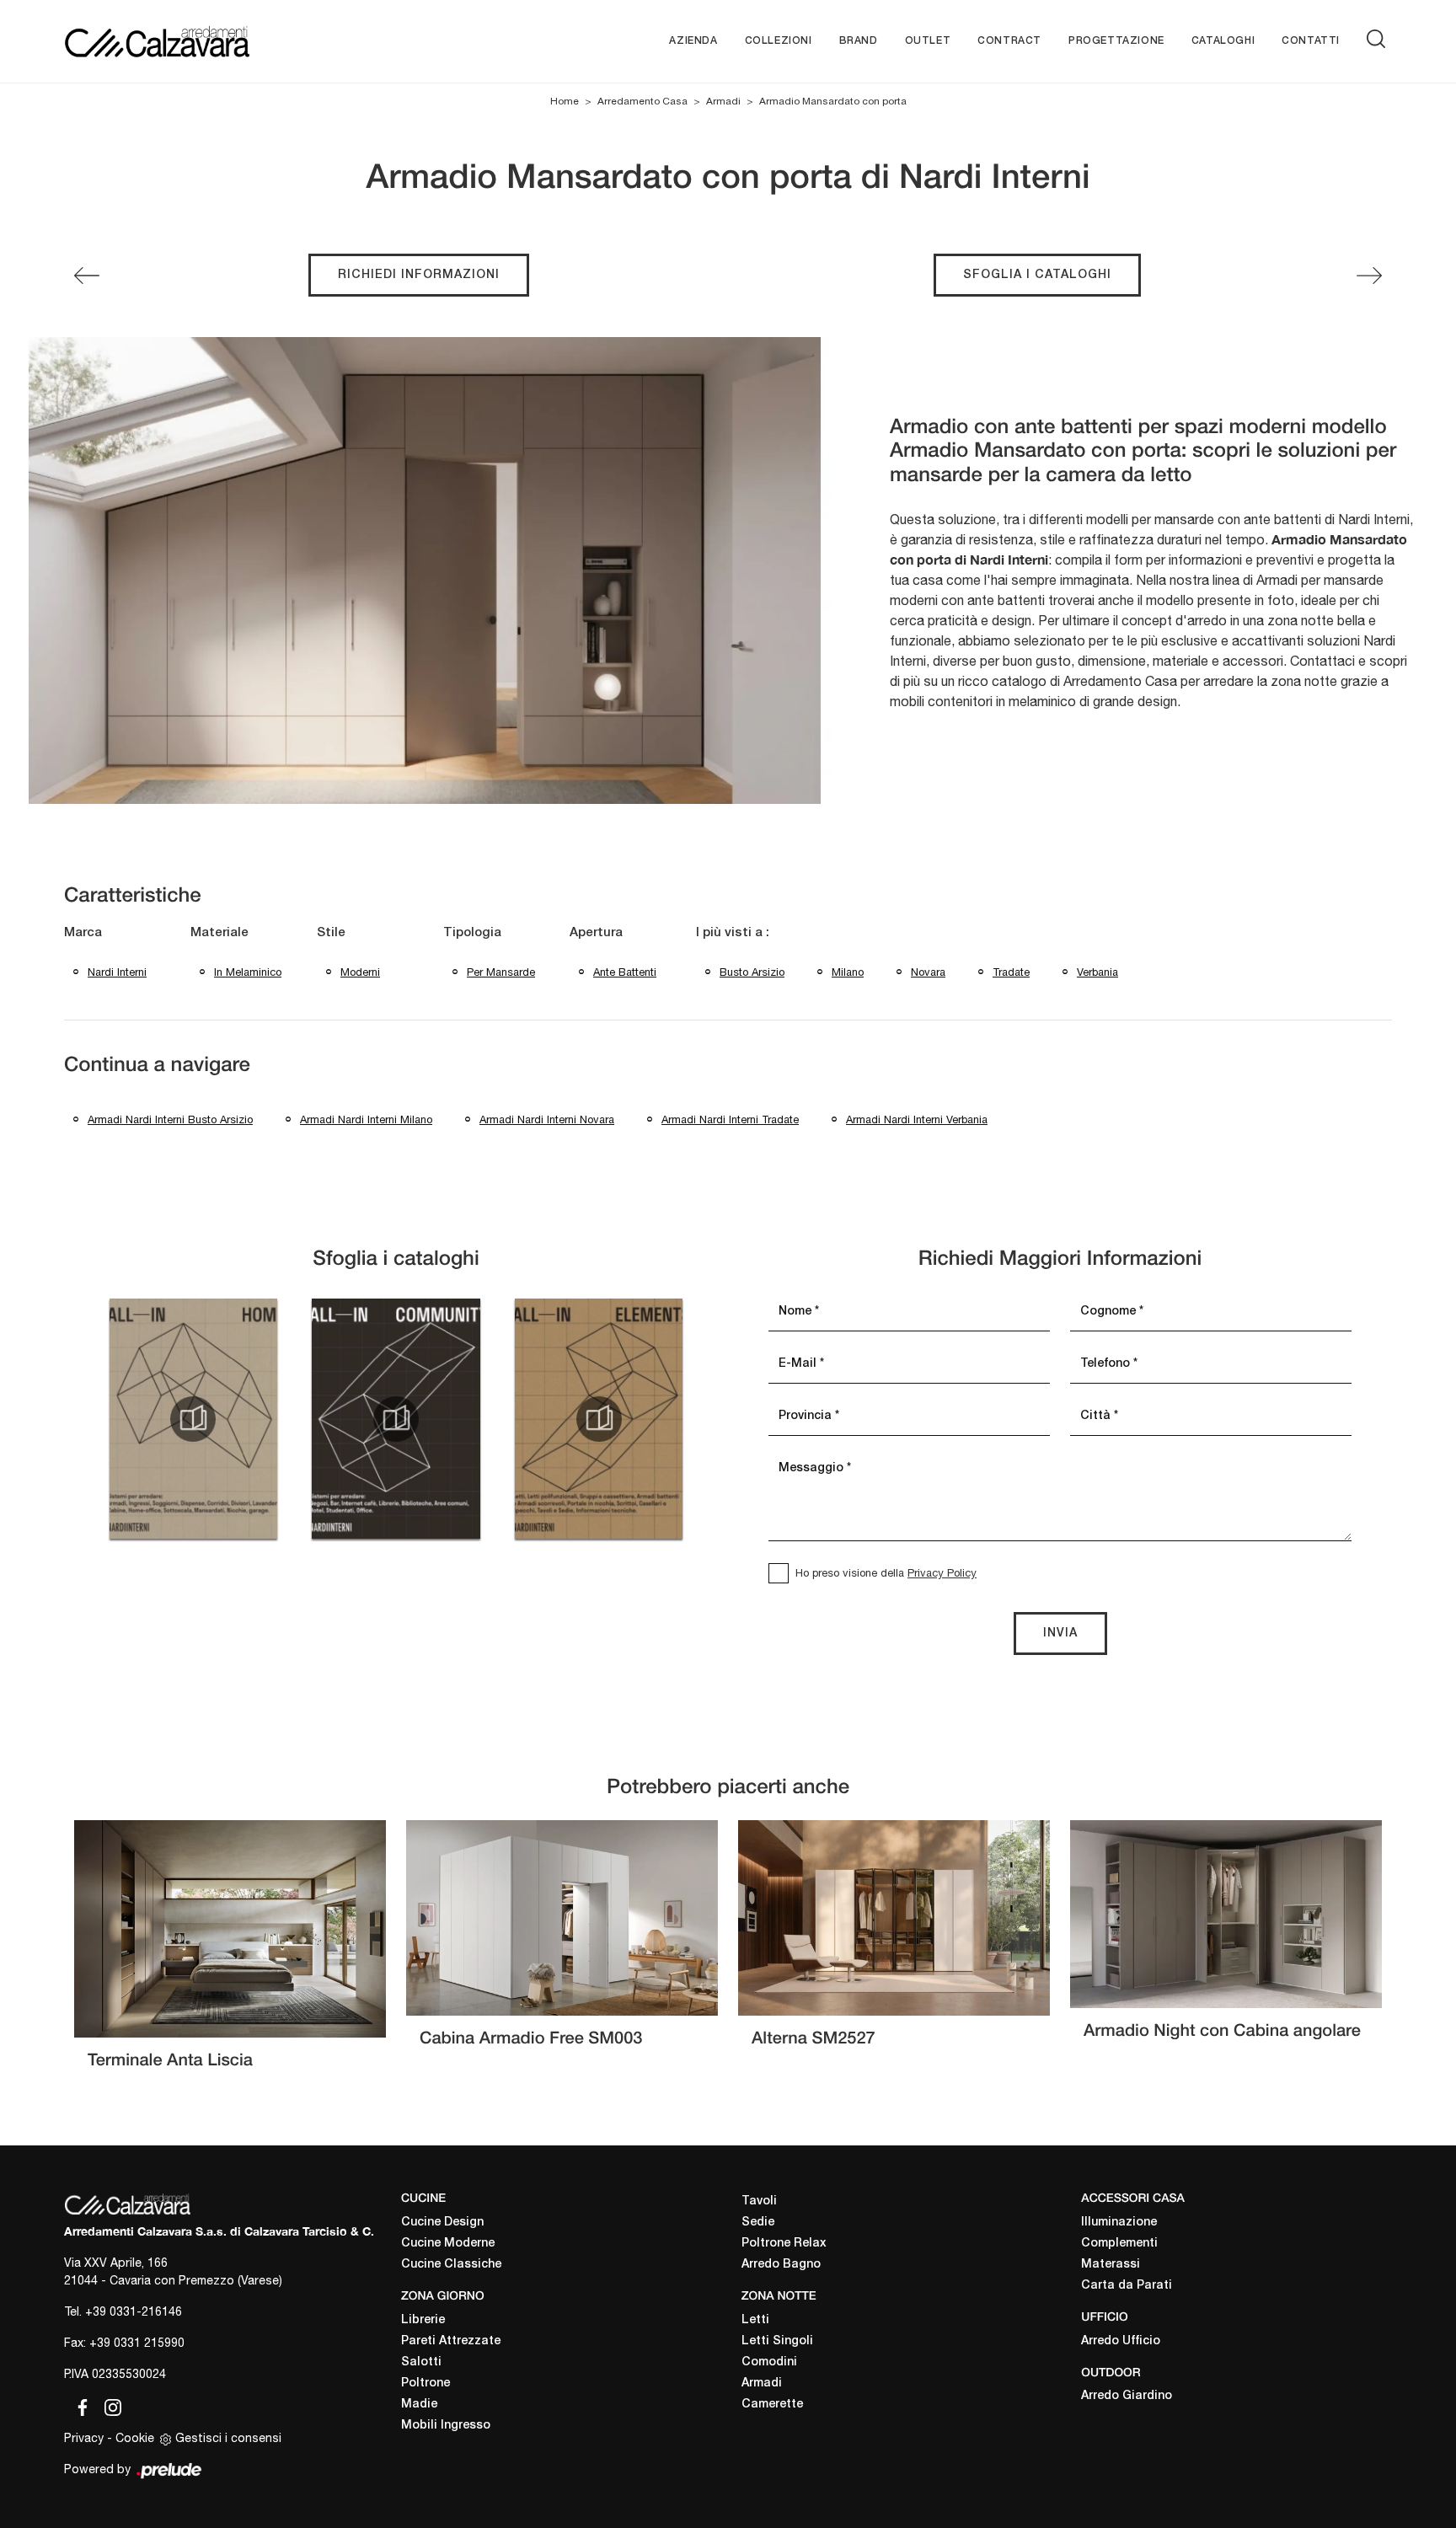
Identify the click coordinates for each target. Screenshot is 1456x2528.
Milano (848, 972)
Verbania (1097, 972)
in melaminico (248, 972)
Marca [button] (83, 933)
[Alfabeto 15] (1369, 276)
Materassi (1111, 2265)
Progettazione (1116, 41)
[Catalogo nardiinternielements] (599, 1419)
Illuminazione (1119, 2223)
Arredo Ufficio (1121, 2341)
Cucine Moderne (448, 2244)
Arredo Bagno (781, 2265)
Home (565, 101)
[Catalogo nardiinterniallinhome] (193, 1419)
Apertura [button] (596, 933)
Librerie (423, 2320)
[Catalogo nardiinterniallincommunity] (396, 1419)
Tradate (1011, 972)
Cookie (135, 2438)
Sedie (758, 2223)
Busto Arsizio (752, 972)
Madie (419, 2405)
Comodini (769, 2362)
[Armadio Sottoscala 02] (87, 276)
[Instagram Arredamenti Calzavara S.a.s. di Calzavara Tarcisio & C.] (108, 2405)
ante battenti (625, 972)
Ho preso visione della (886, 1573)
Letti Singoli (777, 2341)
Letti (755, 2320)
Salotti (421, 2362)
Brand (859, 41)
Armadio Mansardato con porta (833, 101)
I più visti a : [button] (733, 933)
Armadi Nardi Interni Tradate (730, 1119)
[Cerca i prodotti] (1379, 39)
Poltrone (426, 2383)
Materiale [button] (219, 933)
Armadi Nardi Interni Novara (547, 1119)
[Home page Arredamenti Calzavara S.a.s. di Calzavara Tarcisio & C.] (212, 41)
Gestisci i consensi (228, 2438)
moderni (360, 972)
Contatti (1311, 41)
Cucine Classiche (451, 2265)
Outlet (928, 41)
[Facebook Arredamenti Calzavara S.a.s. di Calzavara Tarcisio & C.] (79, 2405)
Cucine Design (442, 2223)
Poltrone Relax (784, 2244)
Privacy (84, 2438)
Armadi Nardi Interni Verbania (917, 1119)
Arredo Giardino (1127, 2396)
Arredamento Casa (642, 101)
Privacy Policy (942, 1573)
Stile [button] (331, 933)
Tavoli (759, 2201)
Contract (1009, 41)
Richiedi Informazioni (419, 275)
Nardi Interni (117, 972)
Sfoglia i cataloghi (1037, 275)
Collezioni (779, 41)
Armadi (723, 101)
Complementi (1119, 2244)
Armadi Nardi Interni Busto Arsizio (170, 1119)
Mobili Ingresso (446, 2426)
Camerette (772, 2405)
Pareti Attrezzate (451, 2341)
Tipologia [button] (472, 933)
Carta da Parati (1127, 2286)
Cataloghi (1223, 41)
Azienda (693, 41)
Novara (928, 972)
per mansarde (501, 972)
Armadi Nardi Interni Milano (366, 1119)
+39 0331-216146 (134, 2311)
